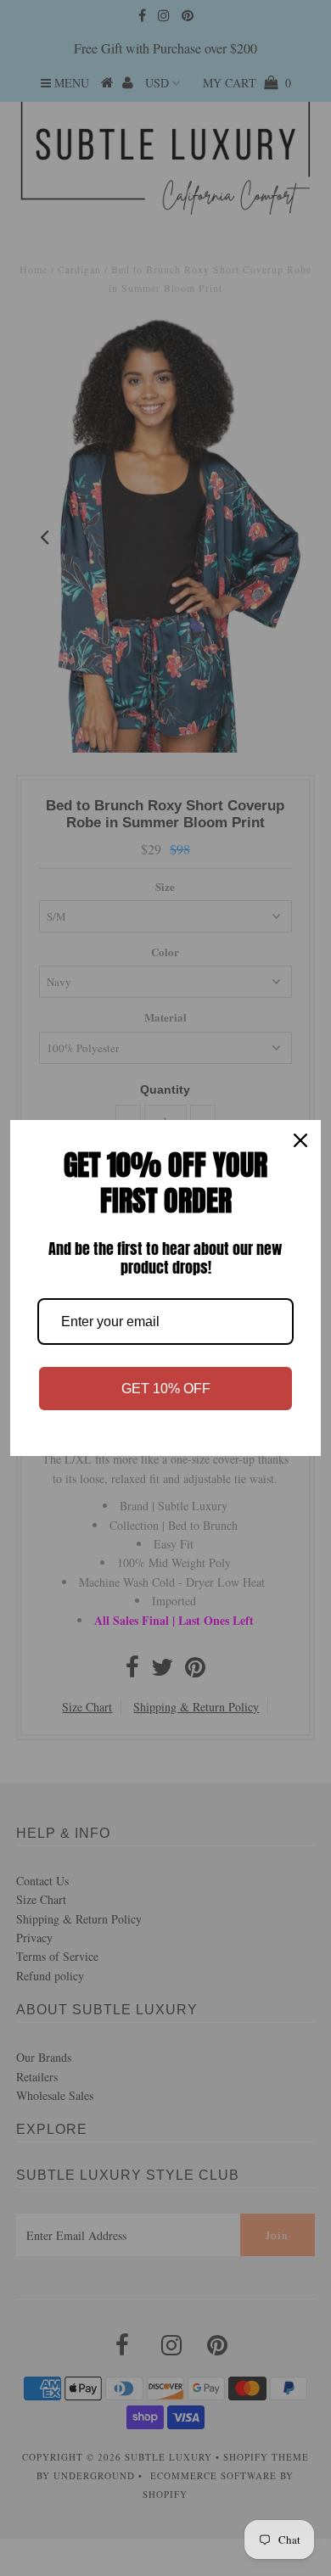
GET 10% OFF (166, 1389)
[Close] (300, 1140)
